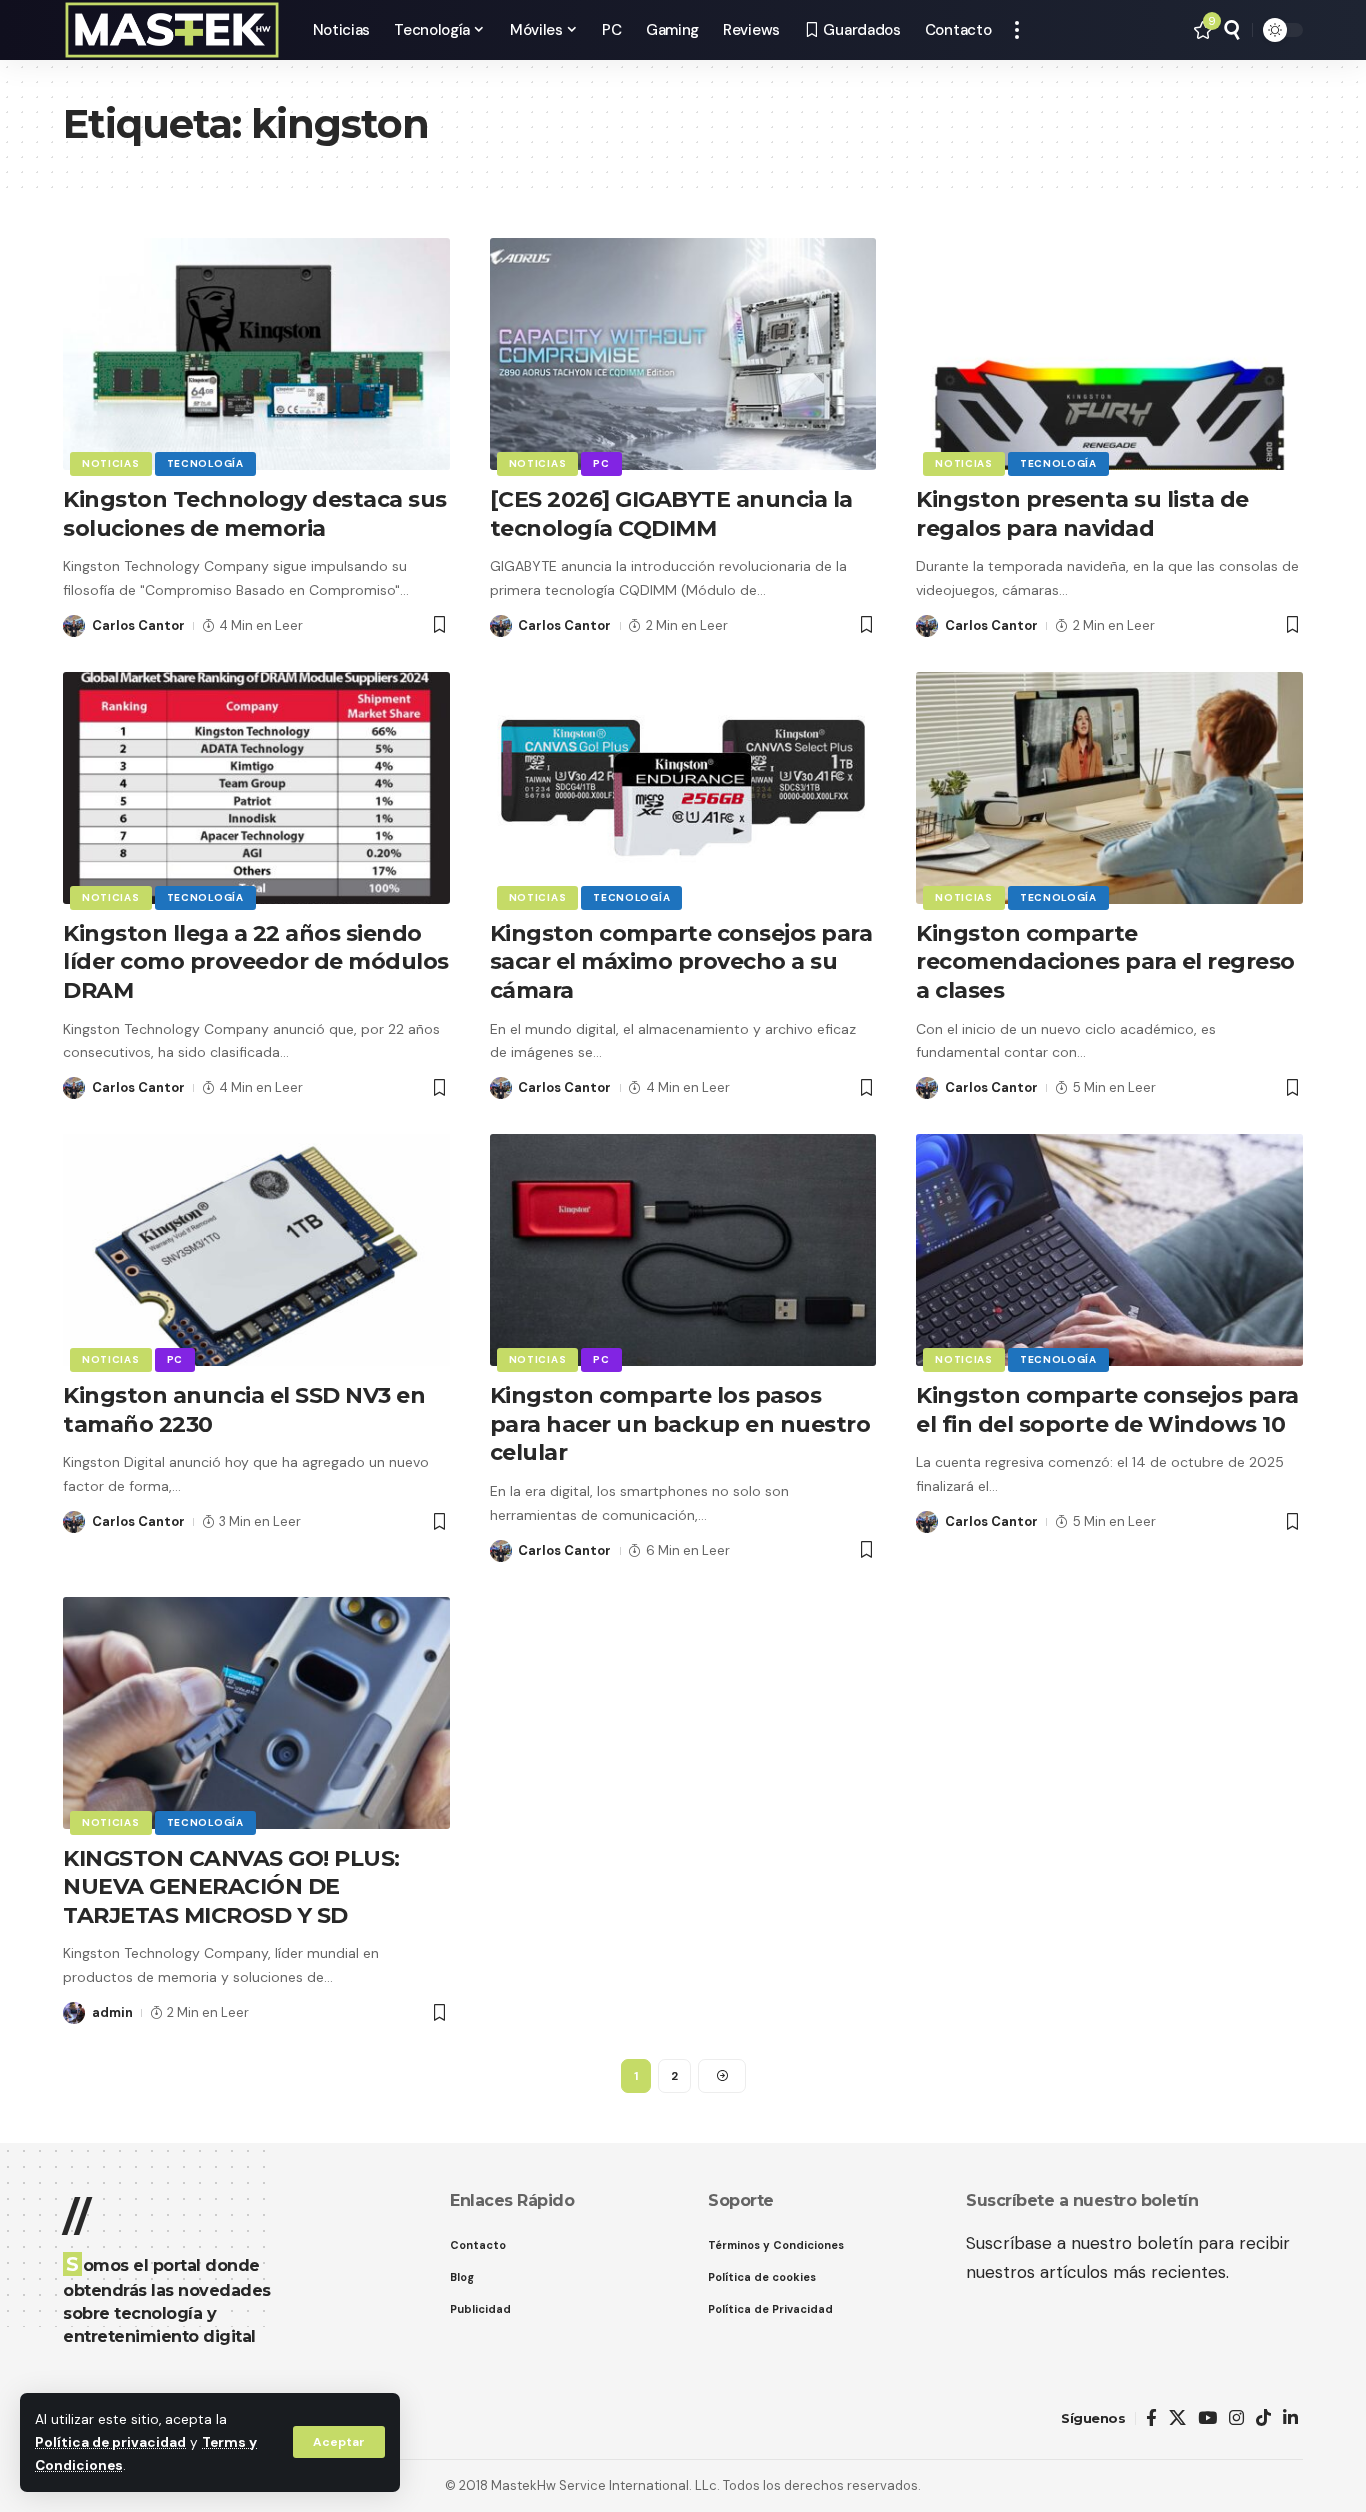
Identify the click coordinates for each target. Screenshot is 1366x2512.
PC (601, 463)
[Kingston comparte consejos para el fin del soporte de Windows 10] (1109, 1250)
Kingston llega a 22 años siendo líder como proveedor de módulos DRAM (256, 962)
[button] (339, 2442)
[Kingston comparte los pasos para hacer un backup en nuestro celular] (683, 1250)
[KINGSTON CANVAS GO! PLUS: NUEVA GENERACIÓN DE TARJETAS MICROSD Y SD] (256, 1713)
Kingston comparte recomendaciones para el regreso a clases (1105, 962)
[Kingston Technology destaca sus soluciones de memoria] (256, 354)
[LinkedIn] (1290, 2418)
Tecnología (205, 463)
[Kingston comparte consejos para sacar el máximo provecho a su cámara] (683, 788)
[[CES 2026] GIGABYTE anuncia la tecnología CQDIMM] (683, 354)
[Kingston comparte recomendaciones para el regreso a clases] (1109, 788)
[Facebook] (1151, 2418)
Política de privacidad (110, 2442)
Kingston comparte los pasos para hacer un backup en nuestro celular (680, 1424)
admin (112, 2012)
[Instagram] (1236, 2418)
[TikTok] (1263, 2418)
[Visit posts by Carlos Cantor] (74, 626)
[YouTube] (1207, 2418)
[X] (1177, 2418)
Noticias (111, 463)
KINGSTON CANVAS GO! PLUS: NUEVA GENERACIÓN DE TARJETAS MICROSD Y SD (231, 1887)
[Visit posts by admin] (74, 2013)
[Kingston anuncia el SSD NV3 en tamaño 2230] (256, 1250)
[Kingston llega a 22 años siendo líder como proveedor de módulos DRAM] (256, 788)
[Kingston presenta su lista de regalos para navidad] (1109, 354)
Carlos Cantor (138, 625)
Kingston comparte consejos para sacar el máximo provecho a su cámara (681, 962)
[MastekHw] (172, 30)
